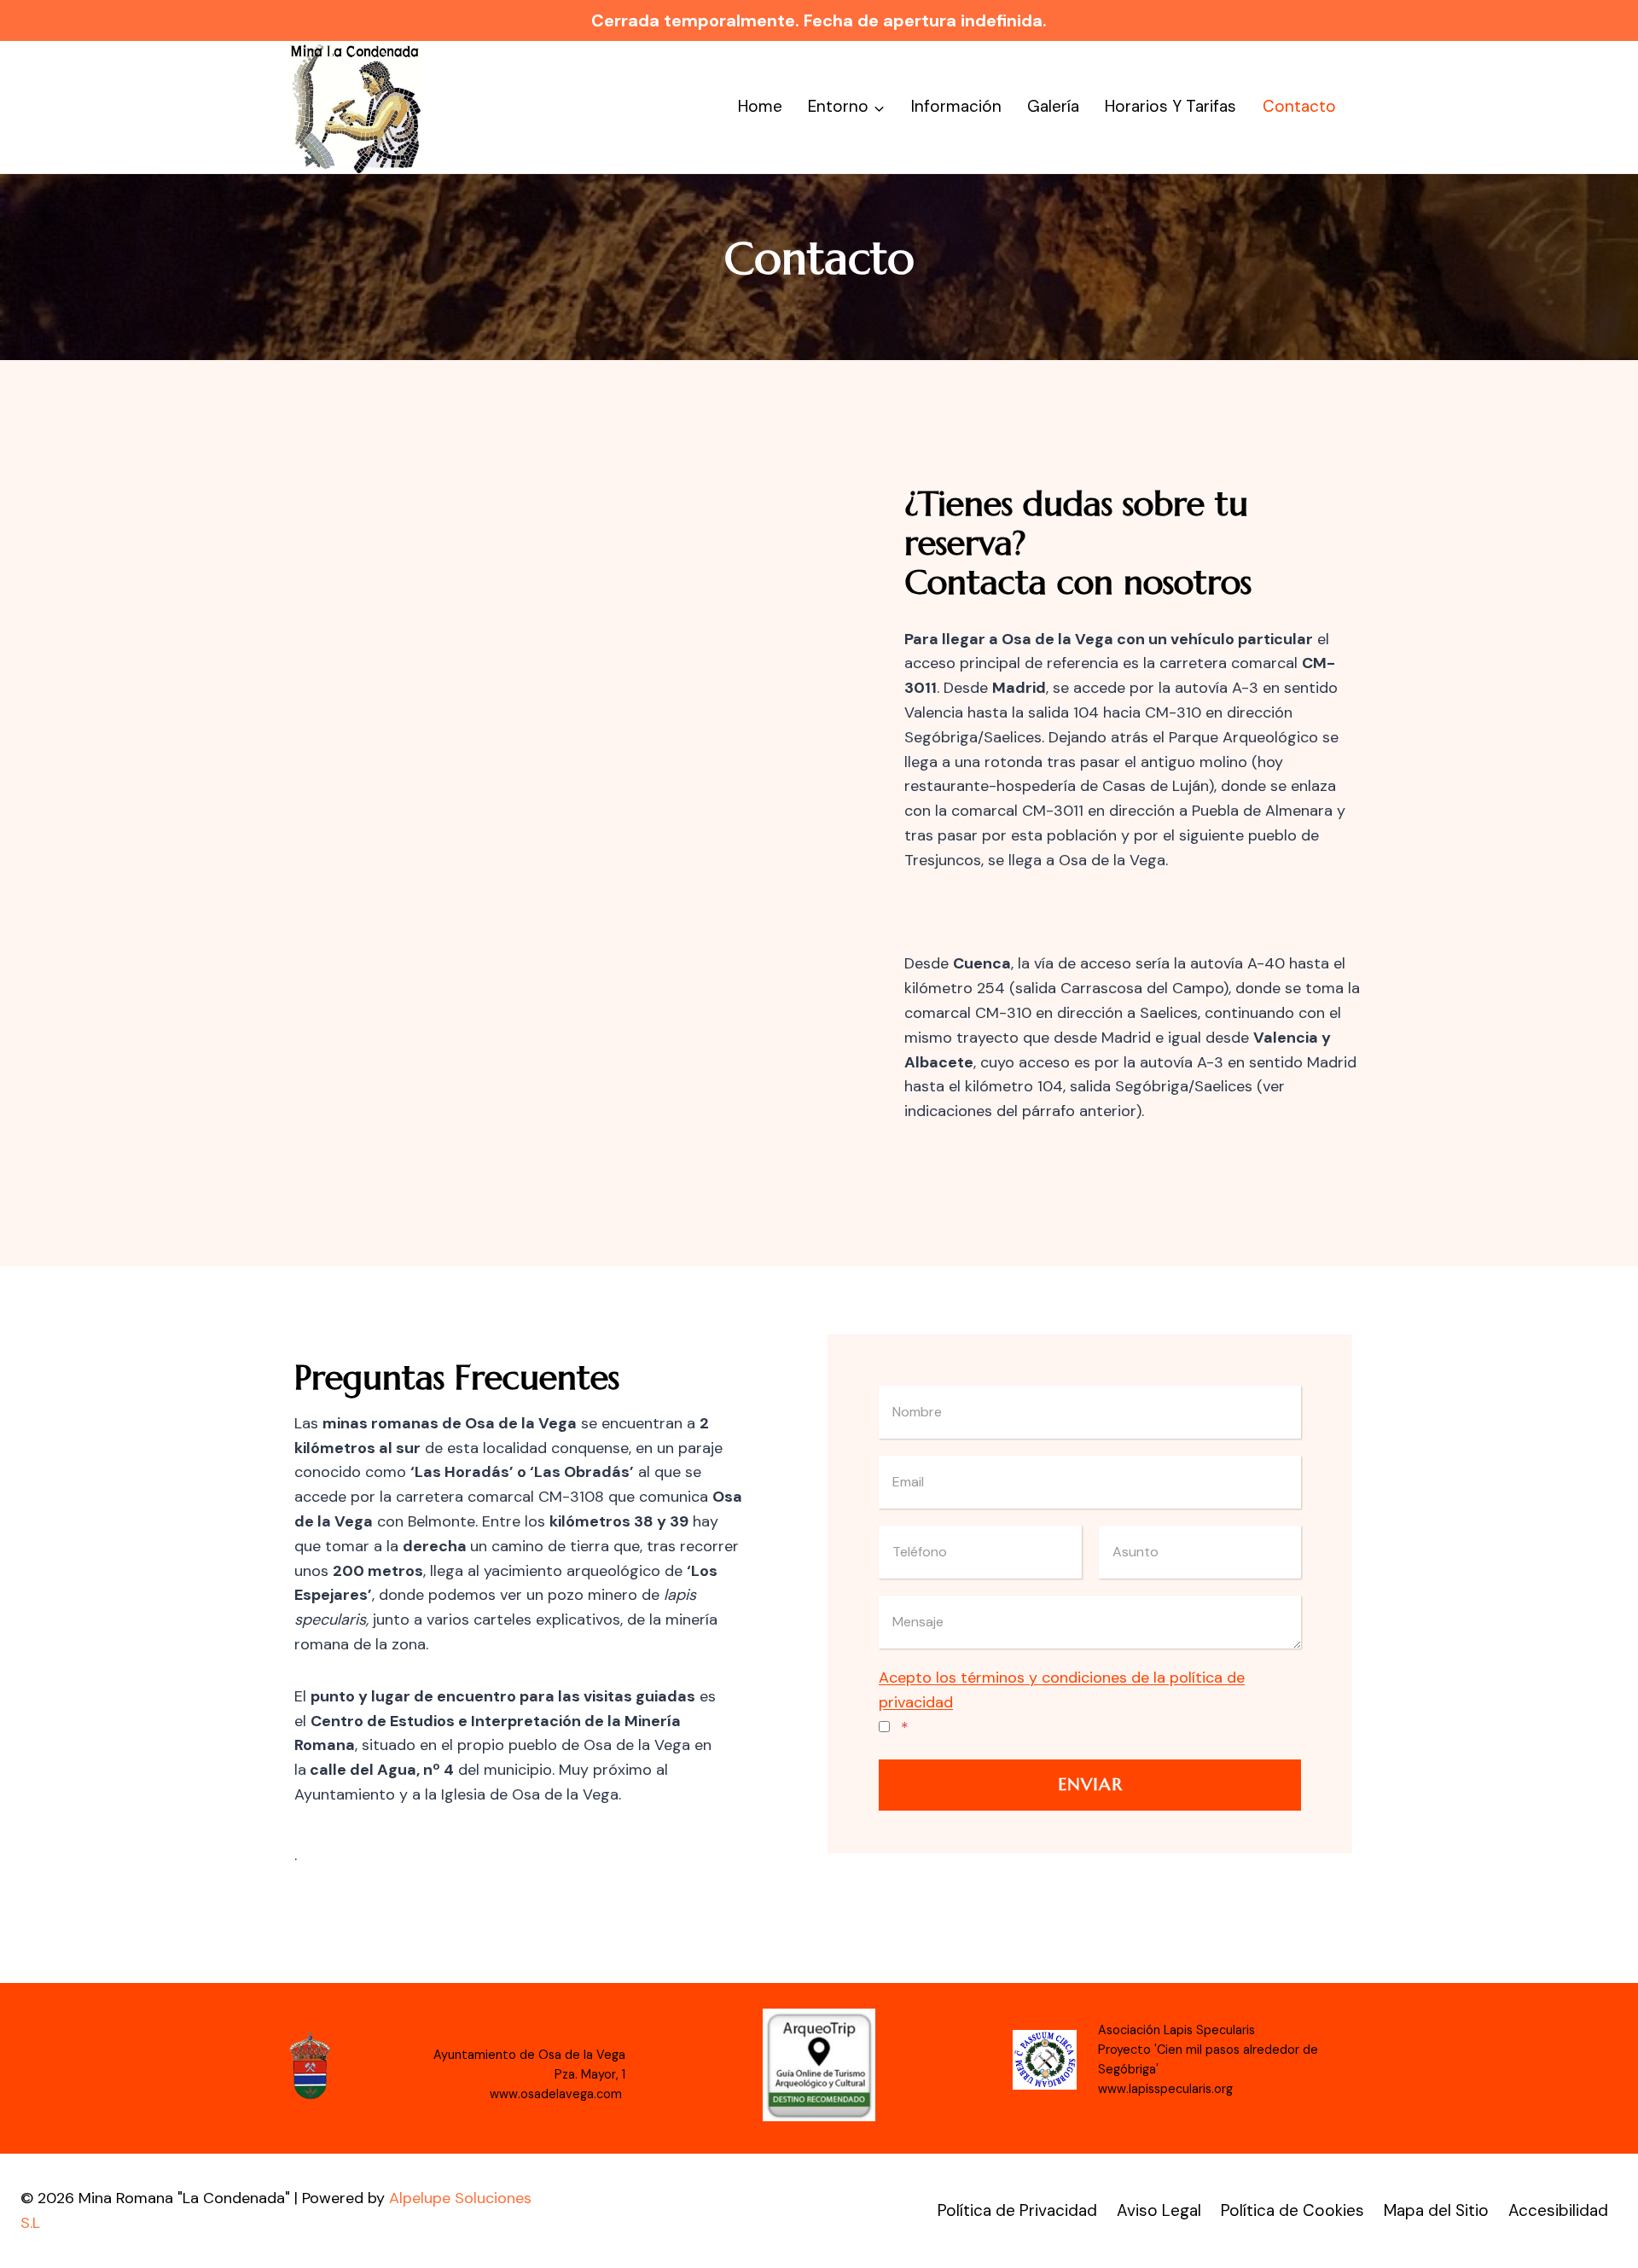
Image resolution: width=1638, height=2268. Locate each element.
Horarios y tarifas (1170, 106)
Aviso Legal (1159, 2210)
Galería (1053, 106)
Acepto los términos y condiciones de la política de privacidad (1062, 1690)
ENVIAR (1090, 1785)
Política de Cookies (1292, 2210)
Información (956, 106)
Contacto (1299, 106)
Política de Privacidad (1017, 2210)
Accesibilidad (1558, 2210)
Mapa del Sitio (1436, 2210)
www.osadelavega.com (558, 2094)
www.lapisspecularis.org (1165, 2089)
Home (760, 106)
